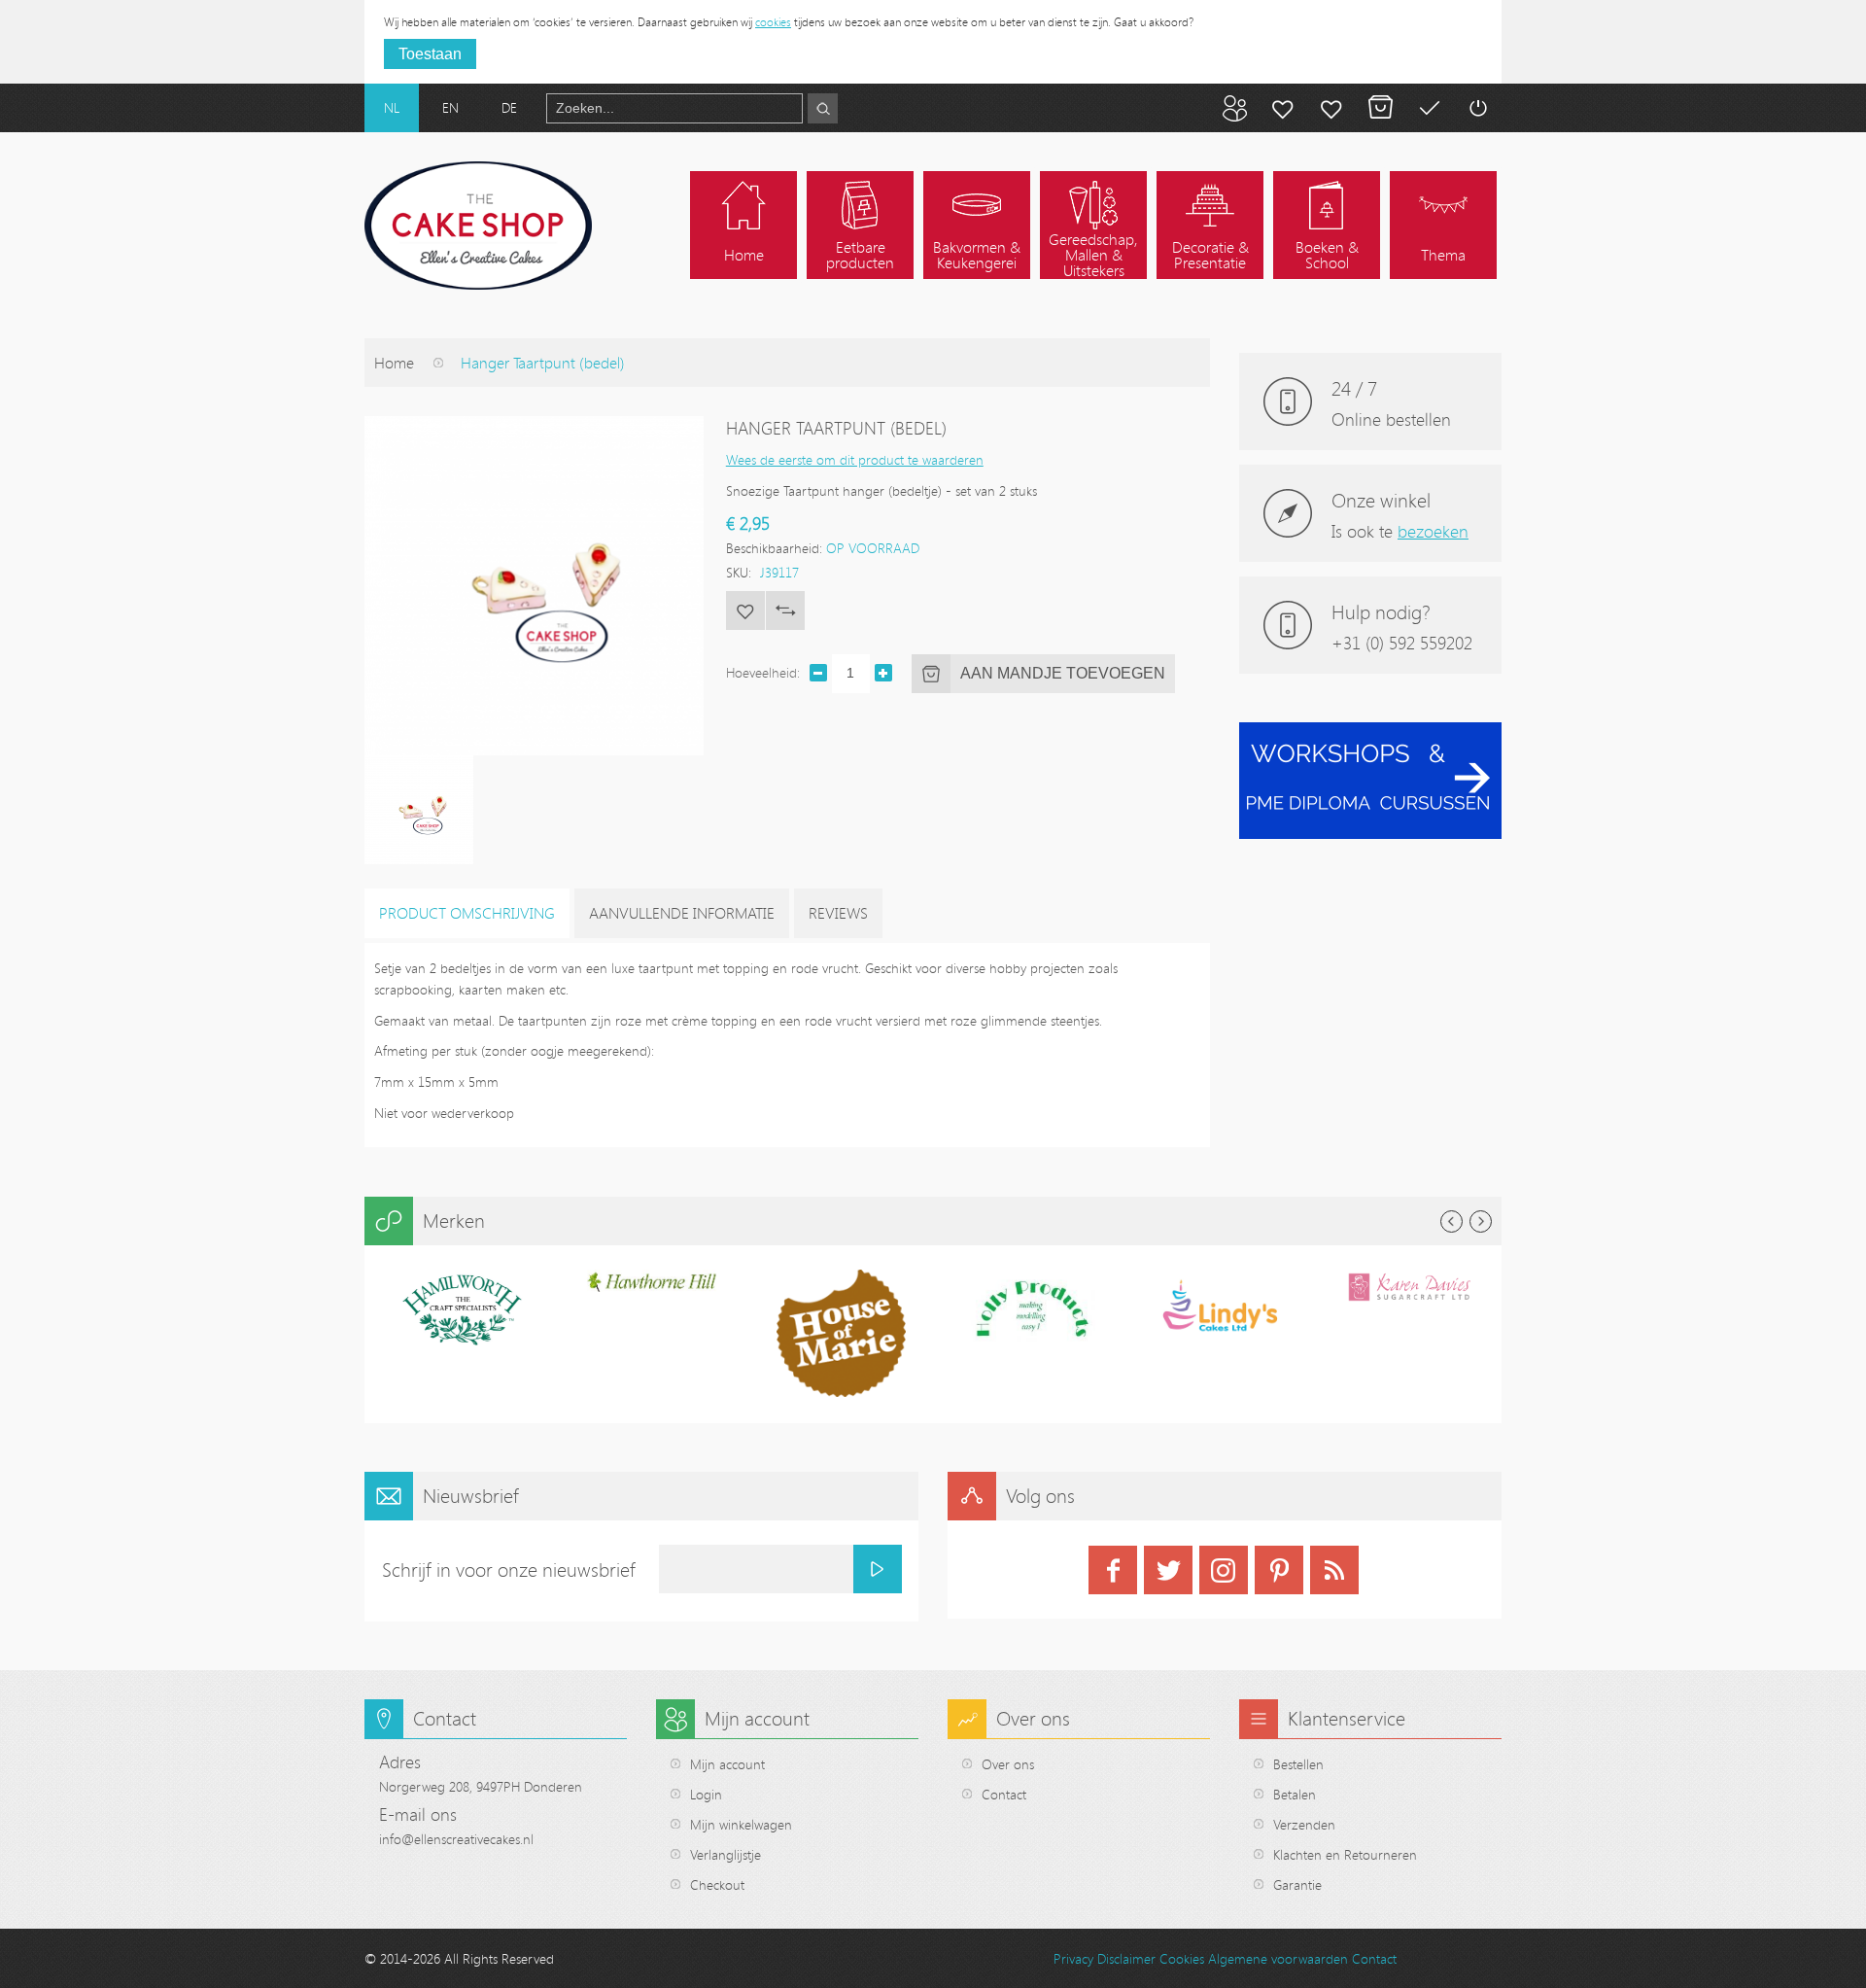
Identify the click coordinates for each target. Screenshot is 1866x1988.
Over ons (1008, 1764)
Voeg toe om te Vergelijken (785, 610)
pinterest (1279, 1570)
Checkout (717, 1884)
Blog (1234, 108)
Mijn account (1283, 108)
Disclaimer (1126, 1958)
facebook (1113, 1570)
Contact (1004, 1794)
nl (392, 107)
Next (1481, 1221)
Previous (1451, 1221)
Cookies (1182, 1958)
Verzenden (1304, 1824)
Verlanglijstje (726, 1854)
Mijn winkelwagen (1380, 108)
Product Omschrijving (467, 913)
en (450, 107)
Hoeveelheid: (763, 672)
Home (394, 363)
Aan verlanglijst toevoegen (745, 610)
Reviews (838, 913)
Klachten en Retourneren (1345, 1854)
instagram (1224, 1570)
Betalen (1429, 108)
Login (706, 1794)
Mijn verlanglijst (1331, 108)
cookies (773, 21)
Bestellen (1298, 1764)
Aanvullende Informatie (682, 913)
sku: (739, 572)
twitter (1168, 1570)
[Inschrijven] (878, 1569)
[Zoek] (823, 108)
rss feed (1334, 1570)
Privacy (1073, 1958)
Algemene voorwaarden (1278, 1958)
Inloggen (1477, 108)
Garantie (1297, 1884)
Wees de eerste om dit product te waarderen (855, 459)
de (509, 107)
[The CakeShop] (478, 226)
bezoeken (1433, 531)
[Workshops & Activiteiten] (1370, 732)
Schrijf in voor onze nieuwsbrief (509, 1569)
